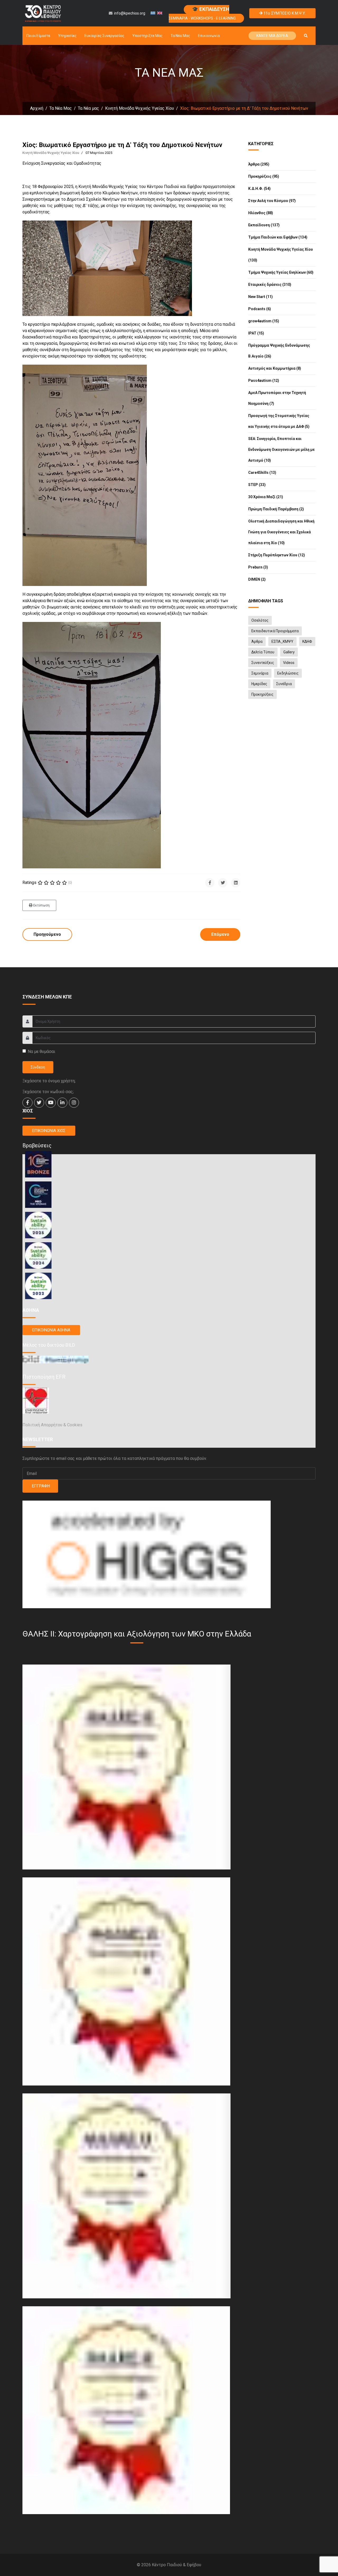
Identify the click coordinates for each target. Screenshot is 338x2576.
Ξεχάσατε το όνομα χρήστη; (49, 1081)
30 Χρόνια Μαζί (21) (266, 497)
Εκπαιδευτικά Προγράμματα (275, 631)
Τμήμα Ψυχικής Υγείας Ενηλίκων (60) (281, 272)
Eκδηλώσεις (288, 673)
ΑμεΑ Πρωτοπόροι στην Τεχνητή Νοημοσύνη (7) (277, 398)
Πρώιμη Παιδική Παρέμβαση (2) (276, 509)
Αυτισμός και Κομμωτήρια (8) (275, 368)
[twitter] (39, 1103)
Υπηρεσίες (67, 36)
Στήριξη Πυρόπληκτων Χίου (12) (277, 555)
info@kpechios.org (130, 13)
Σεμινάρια (260, 673)
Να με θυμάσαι (41, 1051)
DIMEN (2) (257, 579)
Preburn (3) (258, 567)
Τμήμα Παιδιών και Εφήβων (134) (278, 237)
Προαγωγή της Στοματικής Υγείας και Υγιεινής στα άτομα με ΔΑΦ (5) (279, 421)
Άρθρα (257, 641)
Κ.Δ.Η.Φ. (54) (259, 189)
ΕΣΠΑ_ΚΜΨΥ (282, 641)
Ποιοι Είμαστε (38, 36)
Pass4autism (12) (264, 381)
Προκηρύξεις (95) (264, 176)
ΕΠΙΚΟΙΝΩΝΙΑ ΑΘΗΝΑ (51, 1330)
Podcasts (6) (260, 309)
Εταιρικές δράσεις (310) (270, 285)
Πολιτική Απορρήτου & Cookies (52, 1425)
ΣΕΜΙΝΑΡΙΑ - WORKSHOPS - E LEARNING (202, 13)
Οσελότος (260, 620)
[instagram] (74, 1103)
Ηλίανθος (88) (261, 213)
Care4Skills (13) (262, 473)
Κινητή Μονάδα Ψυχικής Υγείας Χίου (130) (281, 255)
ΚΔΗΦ (307, 641)
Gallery (289, 652)
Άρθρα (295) (259, 164)
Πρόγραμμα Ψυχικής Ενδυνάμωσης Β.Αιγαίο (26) (279, 351)
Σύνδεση (38, 1067)
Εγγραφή (40, 1486)
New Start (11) (260, 297)
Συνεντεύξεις (263, 663)
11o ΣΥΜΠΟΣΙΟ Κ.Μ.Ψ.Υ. (284, 13)
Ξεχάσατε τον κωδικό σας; (48, 1092)
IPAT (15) (256, 333)
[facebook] (27, 1103)
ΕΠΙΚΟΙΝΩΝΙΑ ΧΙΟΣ (49, 1131)
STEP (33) (257, 485)
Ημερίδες (259, 684)
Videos (289, 663)
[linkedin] (62, 1103)
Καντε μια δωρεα (272, 36)
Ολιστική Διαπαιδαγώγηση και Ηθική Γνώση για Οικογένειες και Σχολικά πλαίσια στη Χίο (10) (281, 532)
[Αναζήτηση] (306, 36)
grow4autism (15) (264, 321)
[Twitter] (223, 883)
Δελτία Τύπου (263, 652)
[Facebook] (210, 883)
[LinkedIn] (236, 883)
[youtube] (51, 1103)
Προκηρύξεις (262, 694)
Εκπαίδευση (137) (264, 225)
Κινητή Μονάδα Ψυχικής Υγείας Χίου (51, 153)
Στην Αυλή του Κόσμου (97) (272, 201)
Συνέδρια (284, 684)
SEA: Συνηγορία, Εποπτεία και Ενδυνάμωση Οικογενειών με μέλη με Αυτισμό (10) (281, 450)
